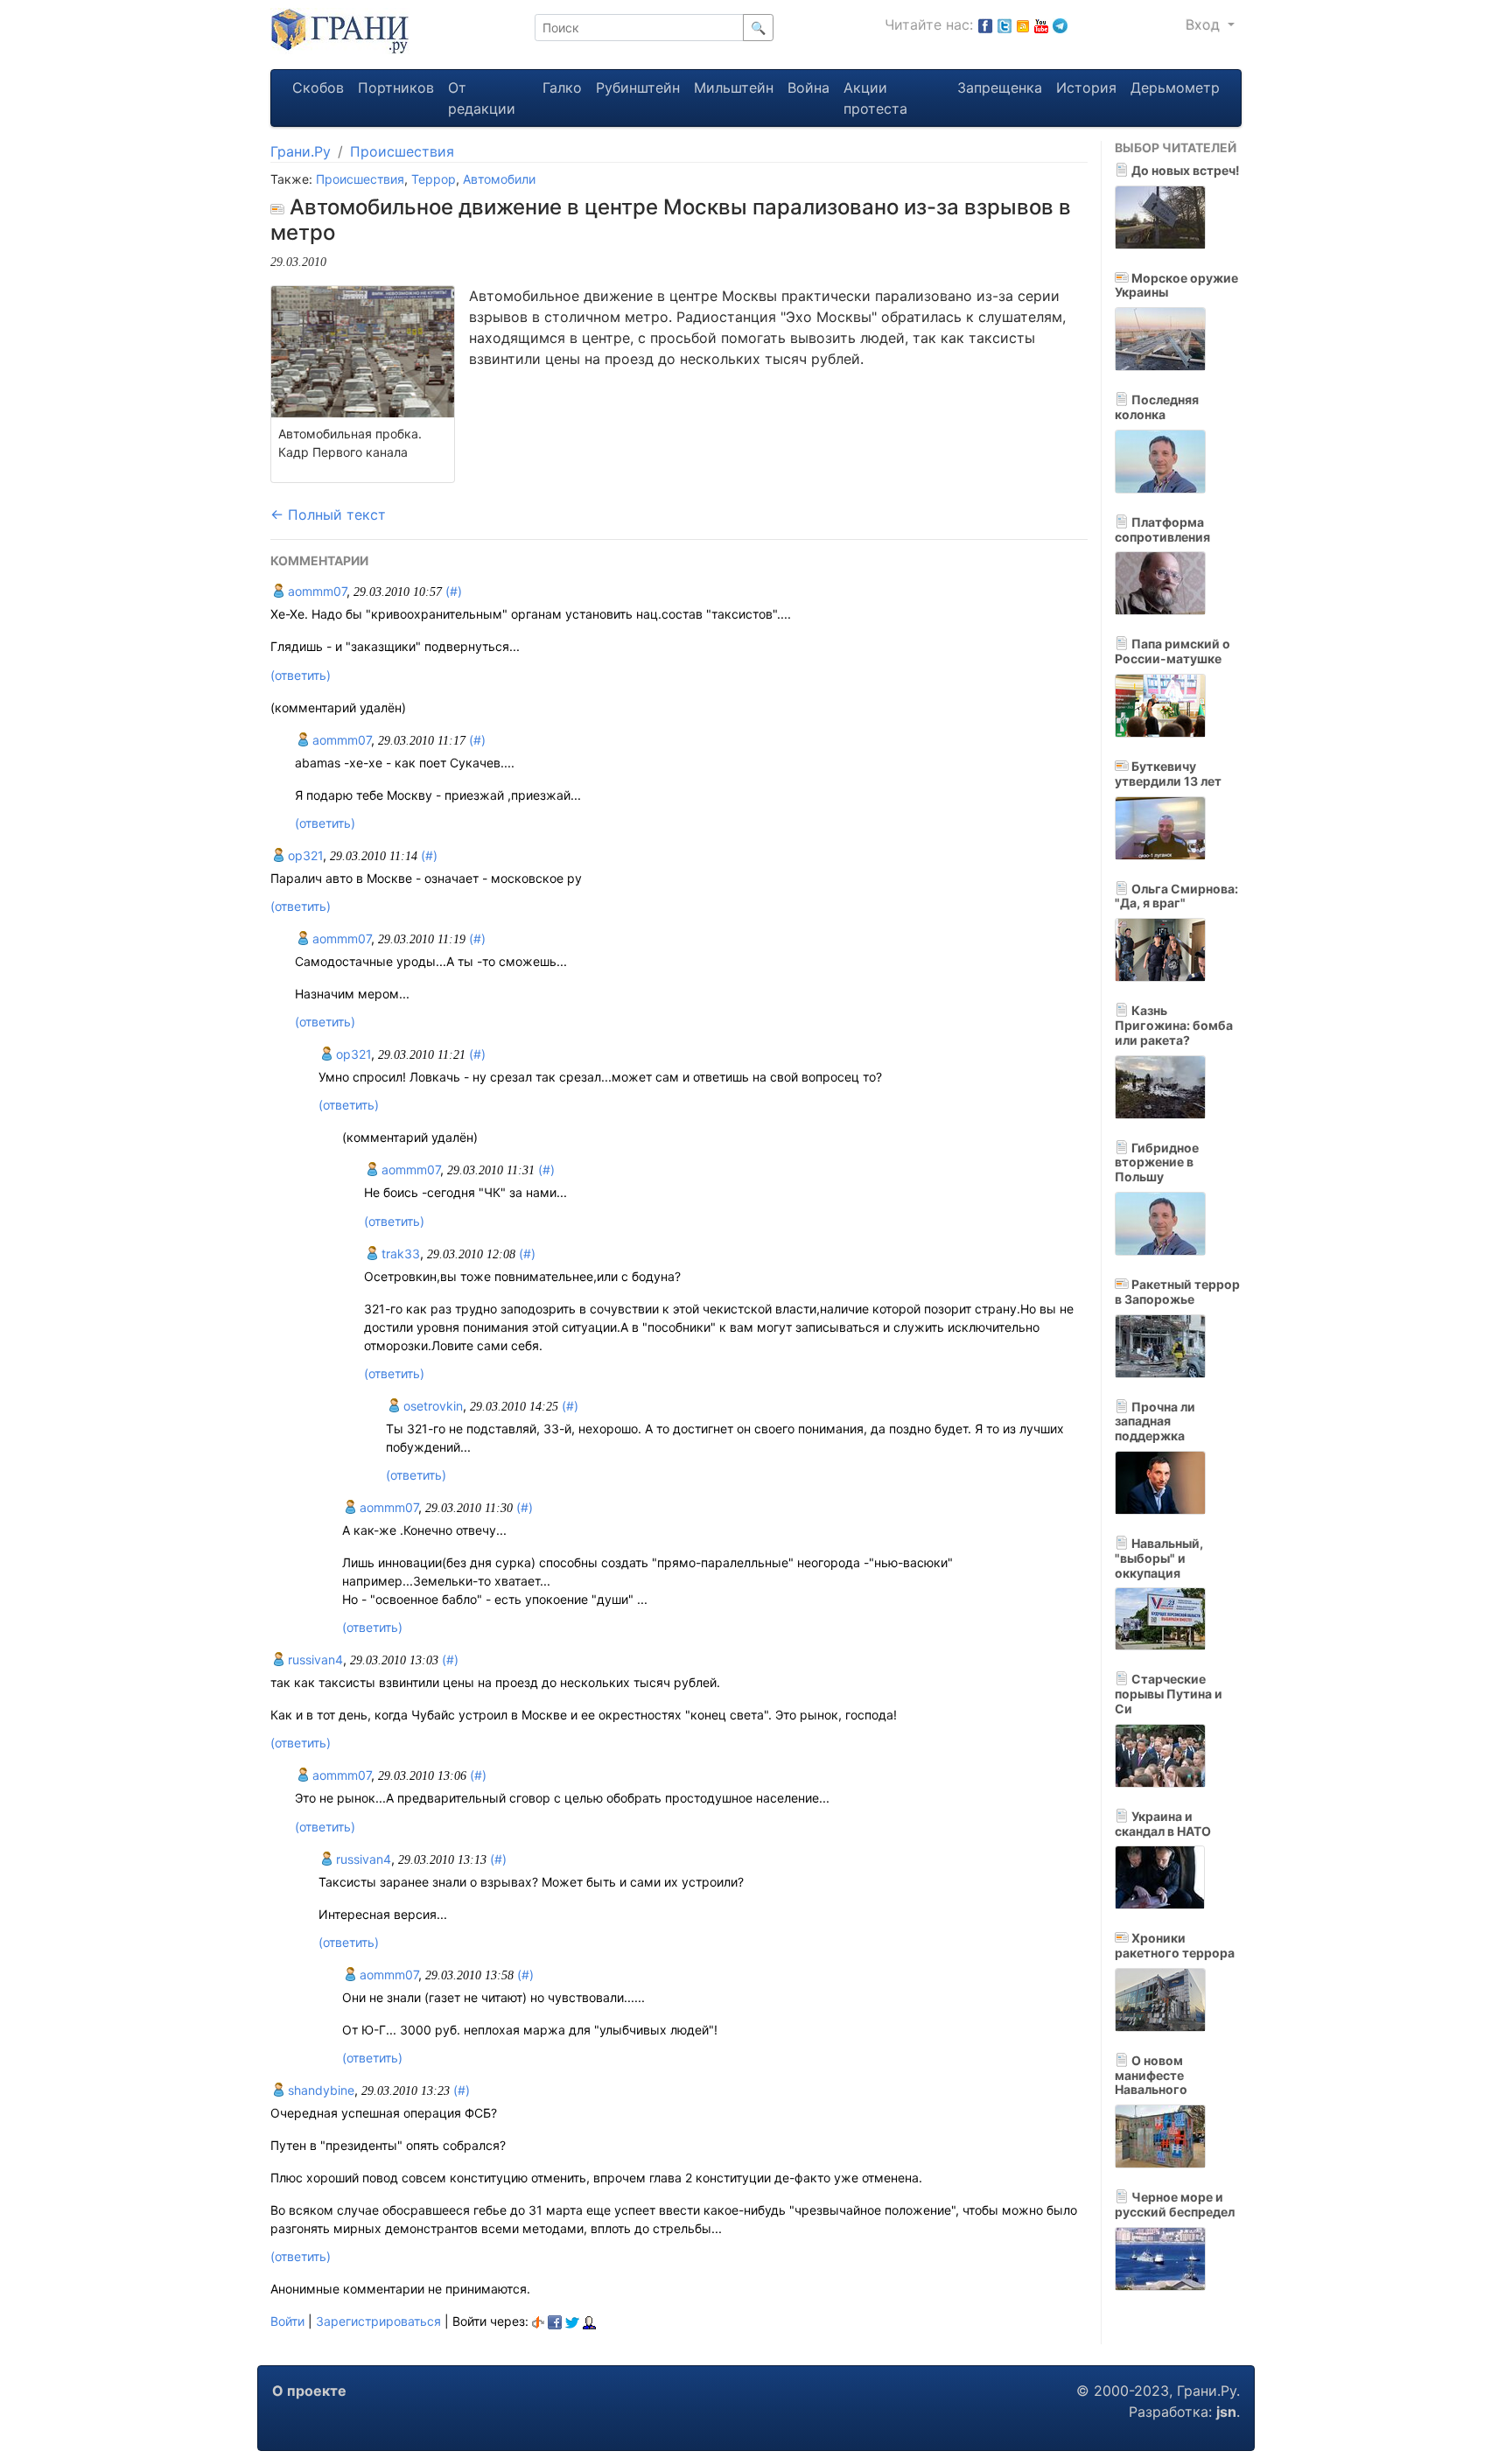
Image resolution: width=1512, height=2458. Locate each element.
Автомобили (499, 179)
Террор (434, 179)
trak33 (399, 1254)
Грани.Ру (301, 151)
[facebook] (555, 2321)
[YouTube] (1041, 25)
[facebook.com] (985, 25)
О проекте (309, 2391)
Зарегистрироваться (378, 2321)
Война (808, 88)
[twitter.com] (1004, 25)
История (1086, 88)
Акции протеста (875, 98)
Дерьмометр (1175, 88)
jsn (1226, 2412)
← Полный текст (328, 515)
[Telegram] (1060, 25)
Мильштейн (734, 88)
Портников (396, 88)
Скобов (318, 88)
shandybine (319, 2090)
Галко (562, 88)
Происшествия (402, 151)
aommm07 (315, 591)
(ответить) (301, 675)
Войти (287, 2321)
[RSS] (1023, 25)
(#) (454, 591)
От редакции (482, 98)
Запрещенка (1000, 88)
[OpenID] (538, 2321)
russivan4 (314, 1660)
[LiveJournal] (589, 2321)
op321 (304, 855)
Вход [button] (1205, 25)
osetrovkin (431, 1406)
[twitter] (572, 2321)
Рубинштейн (638, 88)
